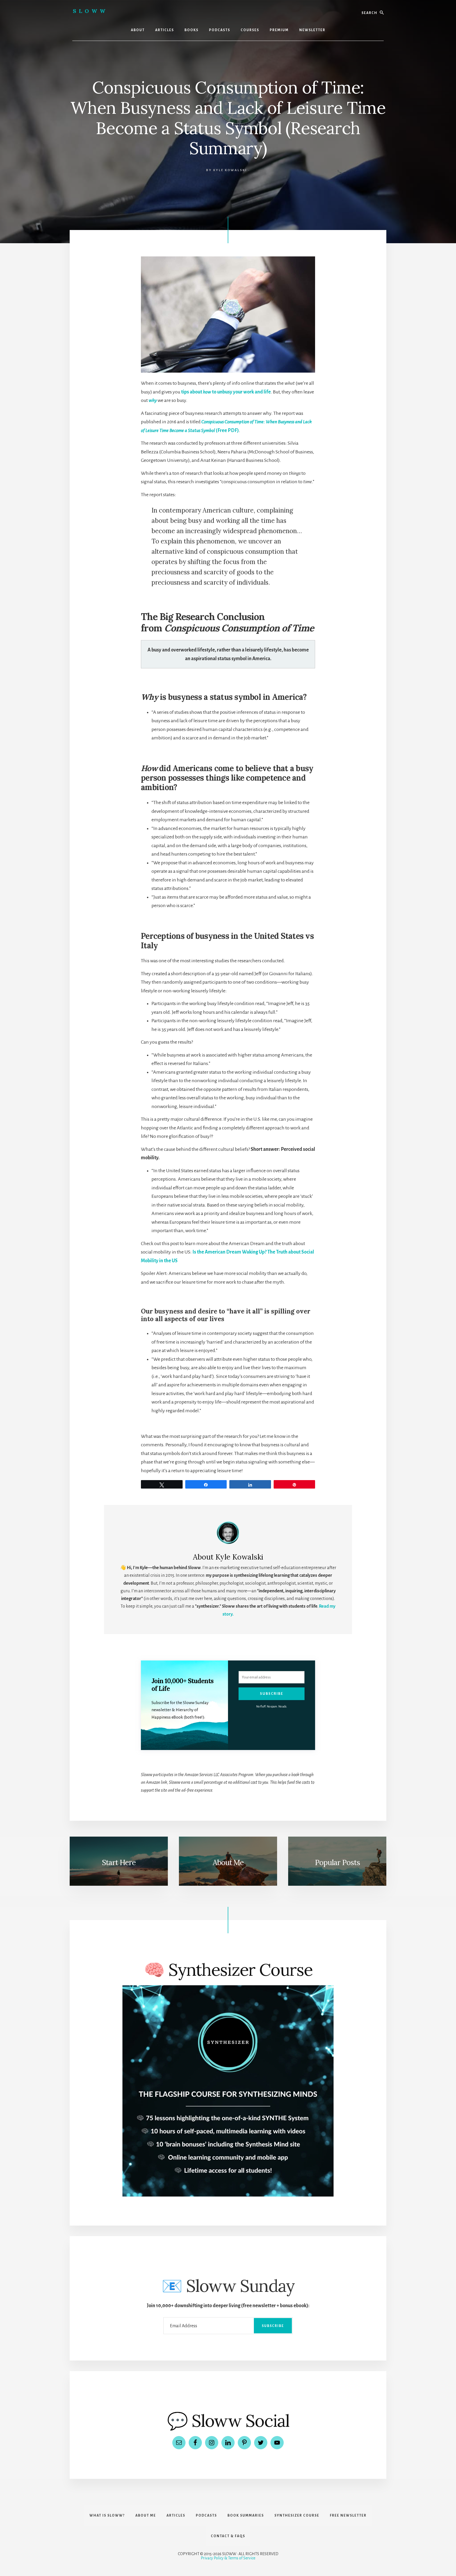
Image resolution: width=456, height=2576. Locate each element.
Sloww (90, 11)
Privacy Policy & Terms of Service (228, 2558)
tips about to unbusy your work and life (226, 392)
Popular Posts (337, 1862)
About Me (228, 1862)
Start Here (119, 1862)
